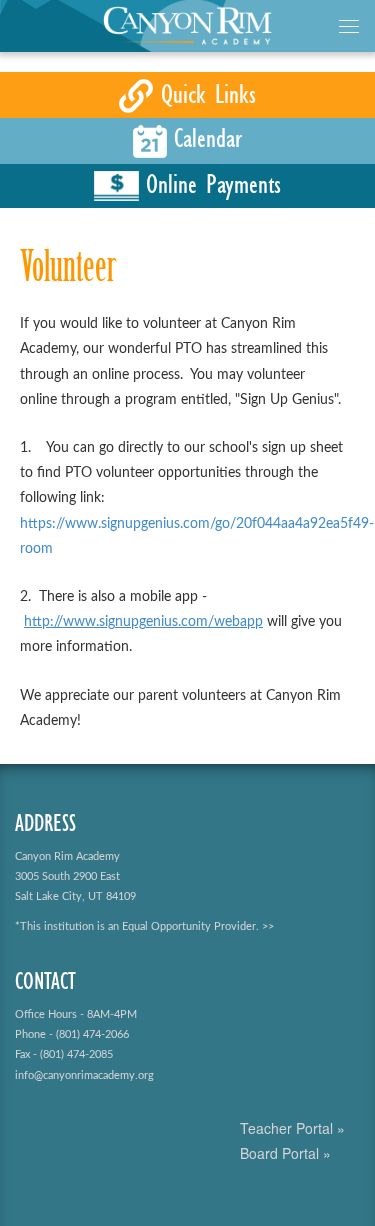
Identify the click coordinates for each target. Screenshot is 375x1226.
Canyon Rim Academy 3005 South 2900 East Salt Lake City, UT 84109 (75, 876)
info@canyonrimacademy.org (84, 1075)
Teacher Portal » (292, 1128)
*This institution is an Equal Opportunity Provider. (137, 926)
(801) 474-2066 (92, 1034)
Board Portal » (285, 1153)
